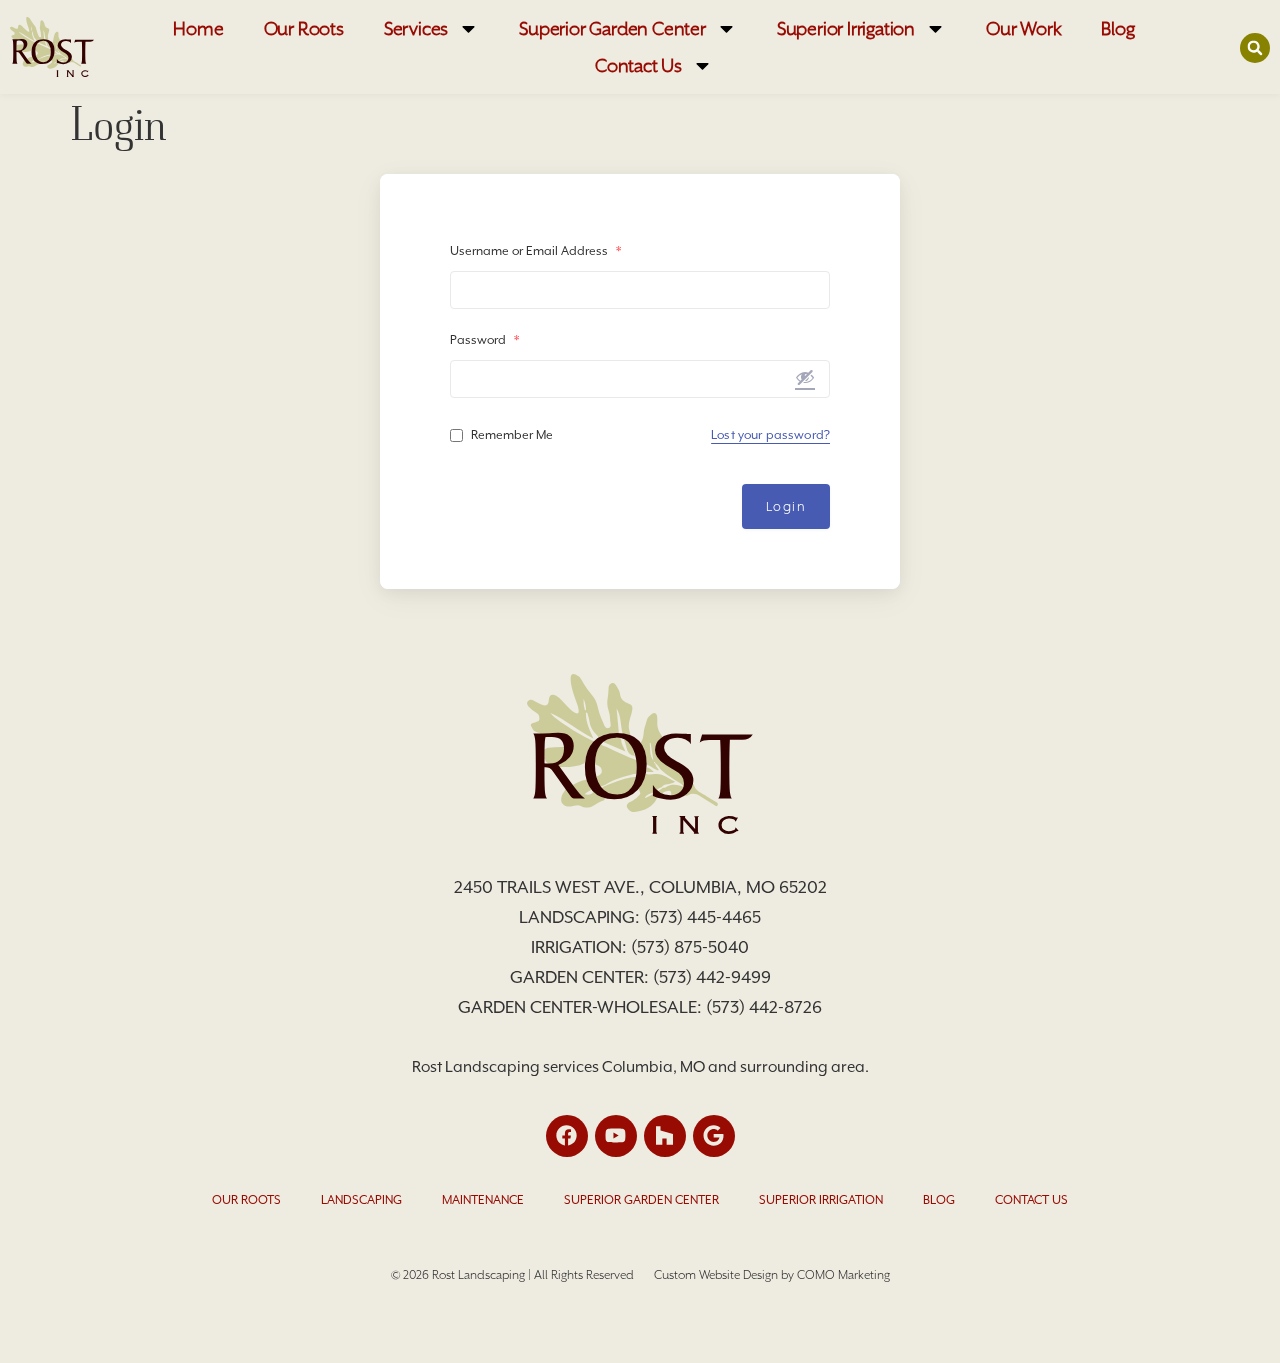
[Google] (714, 1136)
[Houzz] (665, 1136)
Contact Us (638, 65)
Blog (1117, 28)
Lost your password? (770, 435)
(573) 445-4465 (702, 917)
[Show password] (805, 377)
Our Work (1023, 28)
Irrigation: (581, 947)
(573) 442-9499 (712, 977)
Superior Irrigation (846, 28)
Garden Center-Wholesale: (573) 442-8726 (640, 1007)
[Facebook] (567, 1136)
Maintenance (483, 1200)
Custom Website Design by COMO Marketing (772, 1275)
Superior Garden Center (612, 28)
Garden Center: (581, 977)
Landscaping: (581, 917)
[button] (1255, 48)
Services (416, 28)
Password (484, 340)
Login (786, 506)
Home (198, 28)
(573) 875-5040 (690, 947)
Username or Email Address (535, 251)
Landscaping (361, 1200)
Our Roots (304, 28)
